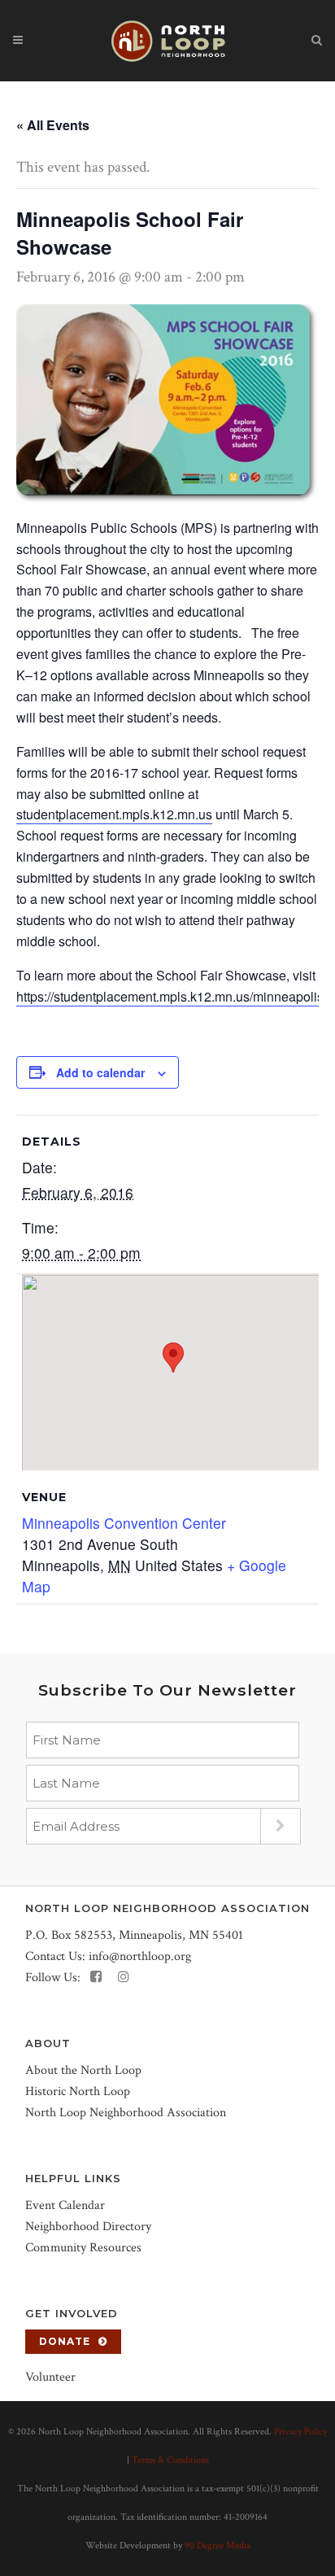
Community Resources (83, 2248)
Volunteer (50, 2377)
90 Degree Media (218, 2545)
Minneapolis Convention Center (124, 1523)
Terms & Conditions (170, 2460)
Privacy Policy (300, 2432)
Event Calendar (65, 2205)
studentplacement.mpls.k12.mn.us (114, 814)
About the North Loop (83, 2070)
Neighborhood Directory (88, 2227)
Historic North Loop (78, 2091)
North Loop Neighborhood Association (126, 2113)
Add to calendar (100, 1072)
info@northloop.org (140, 1956)
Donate (65, 2341)
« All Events (53, 125)
